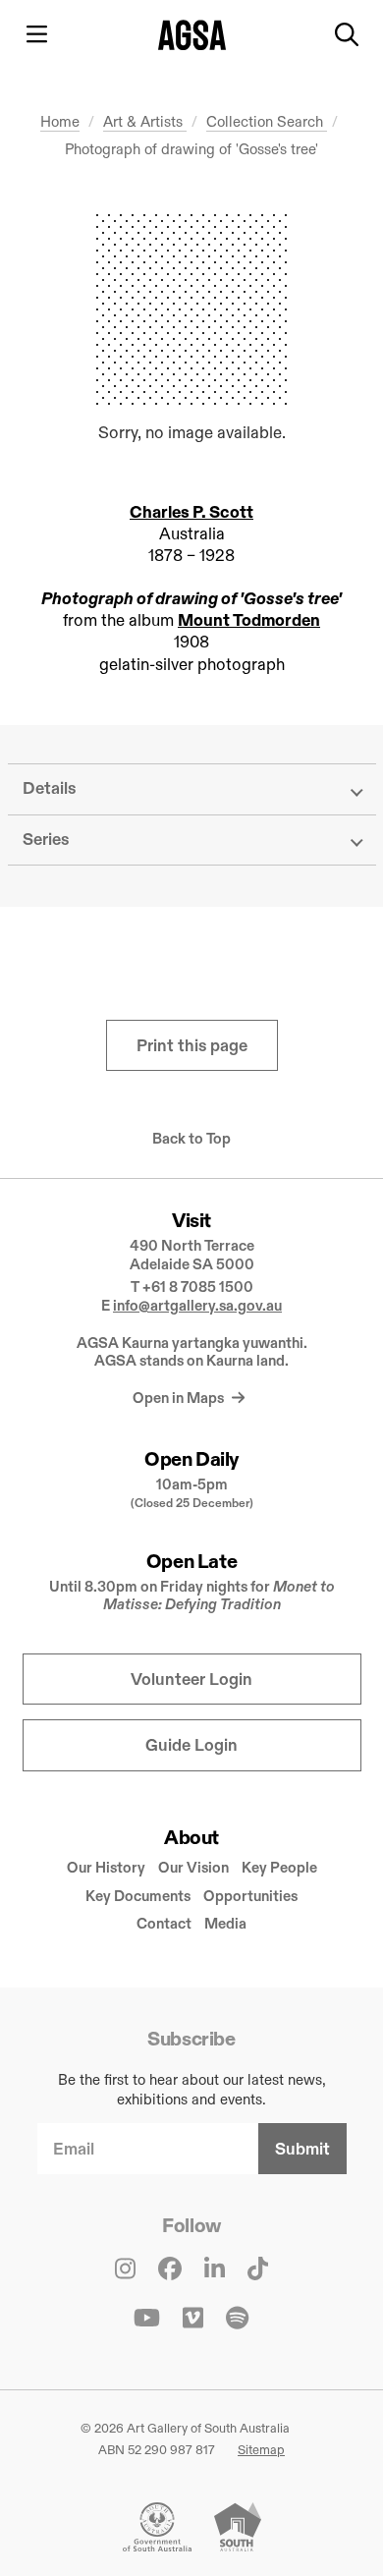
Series (46, 840)
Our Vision (193, 1867)
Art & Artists (145, 121)
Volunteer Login (191, 1680)
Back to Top (191, 1139)
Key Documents (138, 1896)
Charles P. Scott (191, 512)
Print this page (192, 1046)
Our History (106, 1867)
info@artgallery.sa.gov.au (197, 1305)
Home (60, 121)
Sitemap (261, 2449)
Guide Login (191, 1745)
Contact (164, 1923)
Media (225, 1923)
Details (49, 788)
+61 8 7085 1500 (198, 1287)
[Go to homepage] (192, 35)
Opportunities (250, 1896)
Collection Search (267, 121)
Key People (279, 1867)
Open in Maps (180, 1398)
